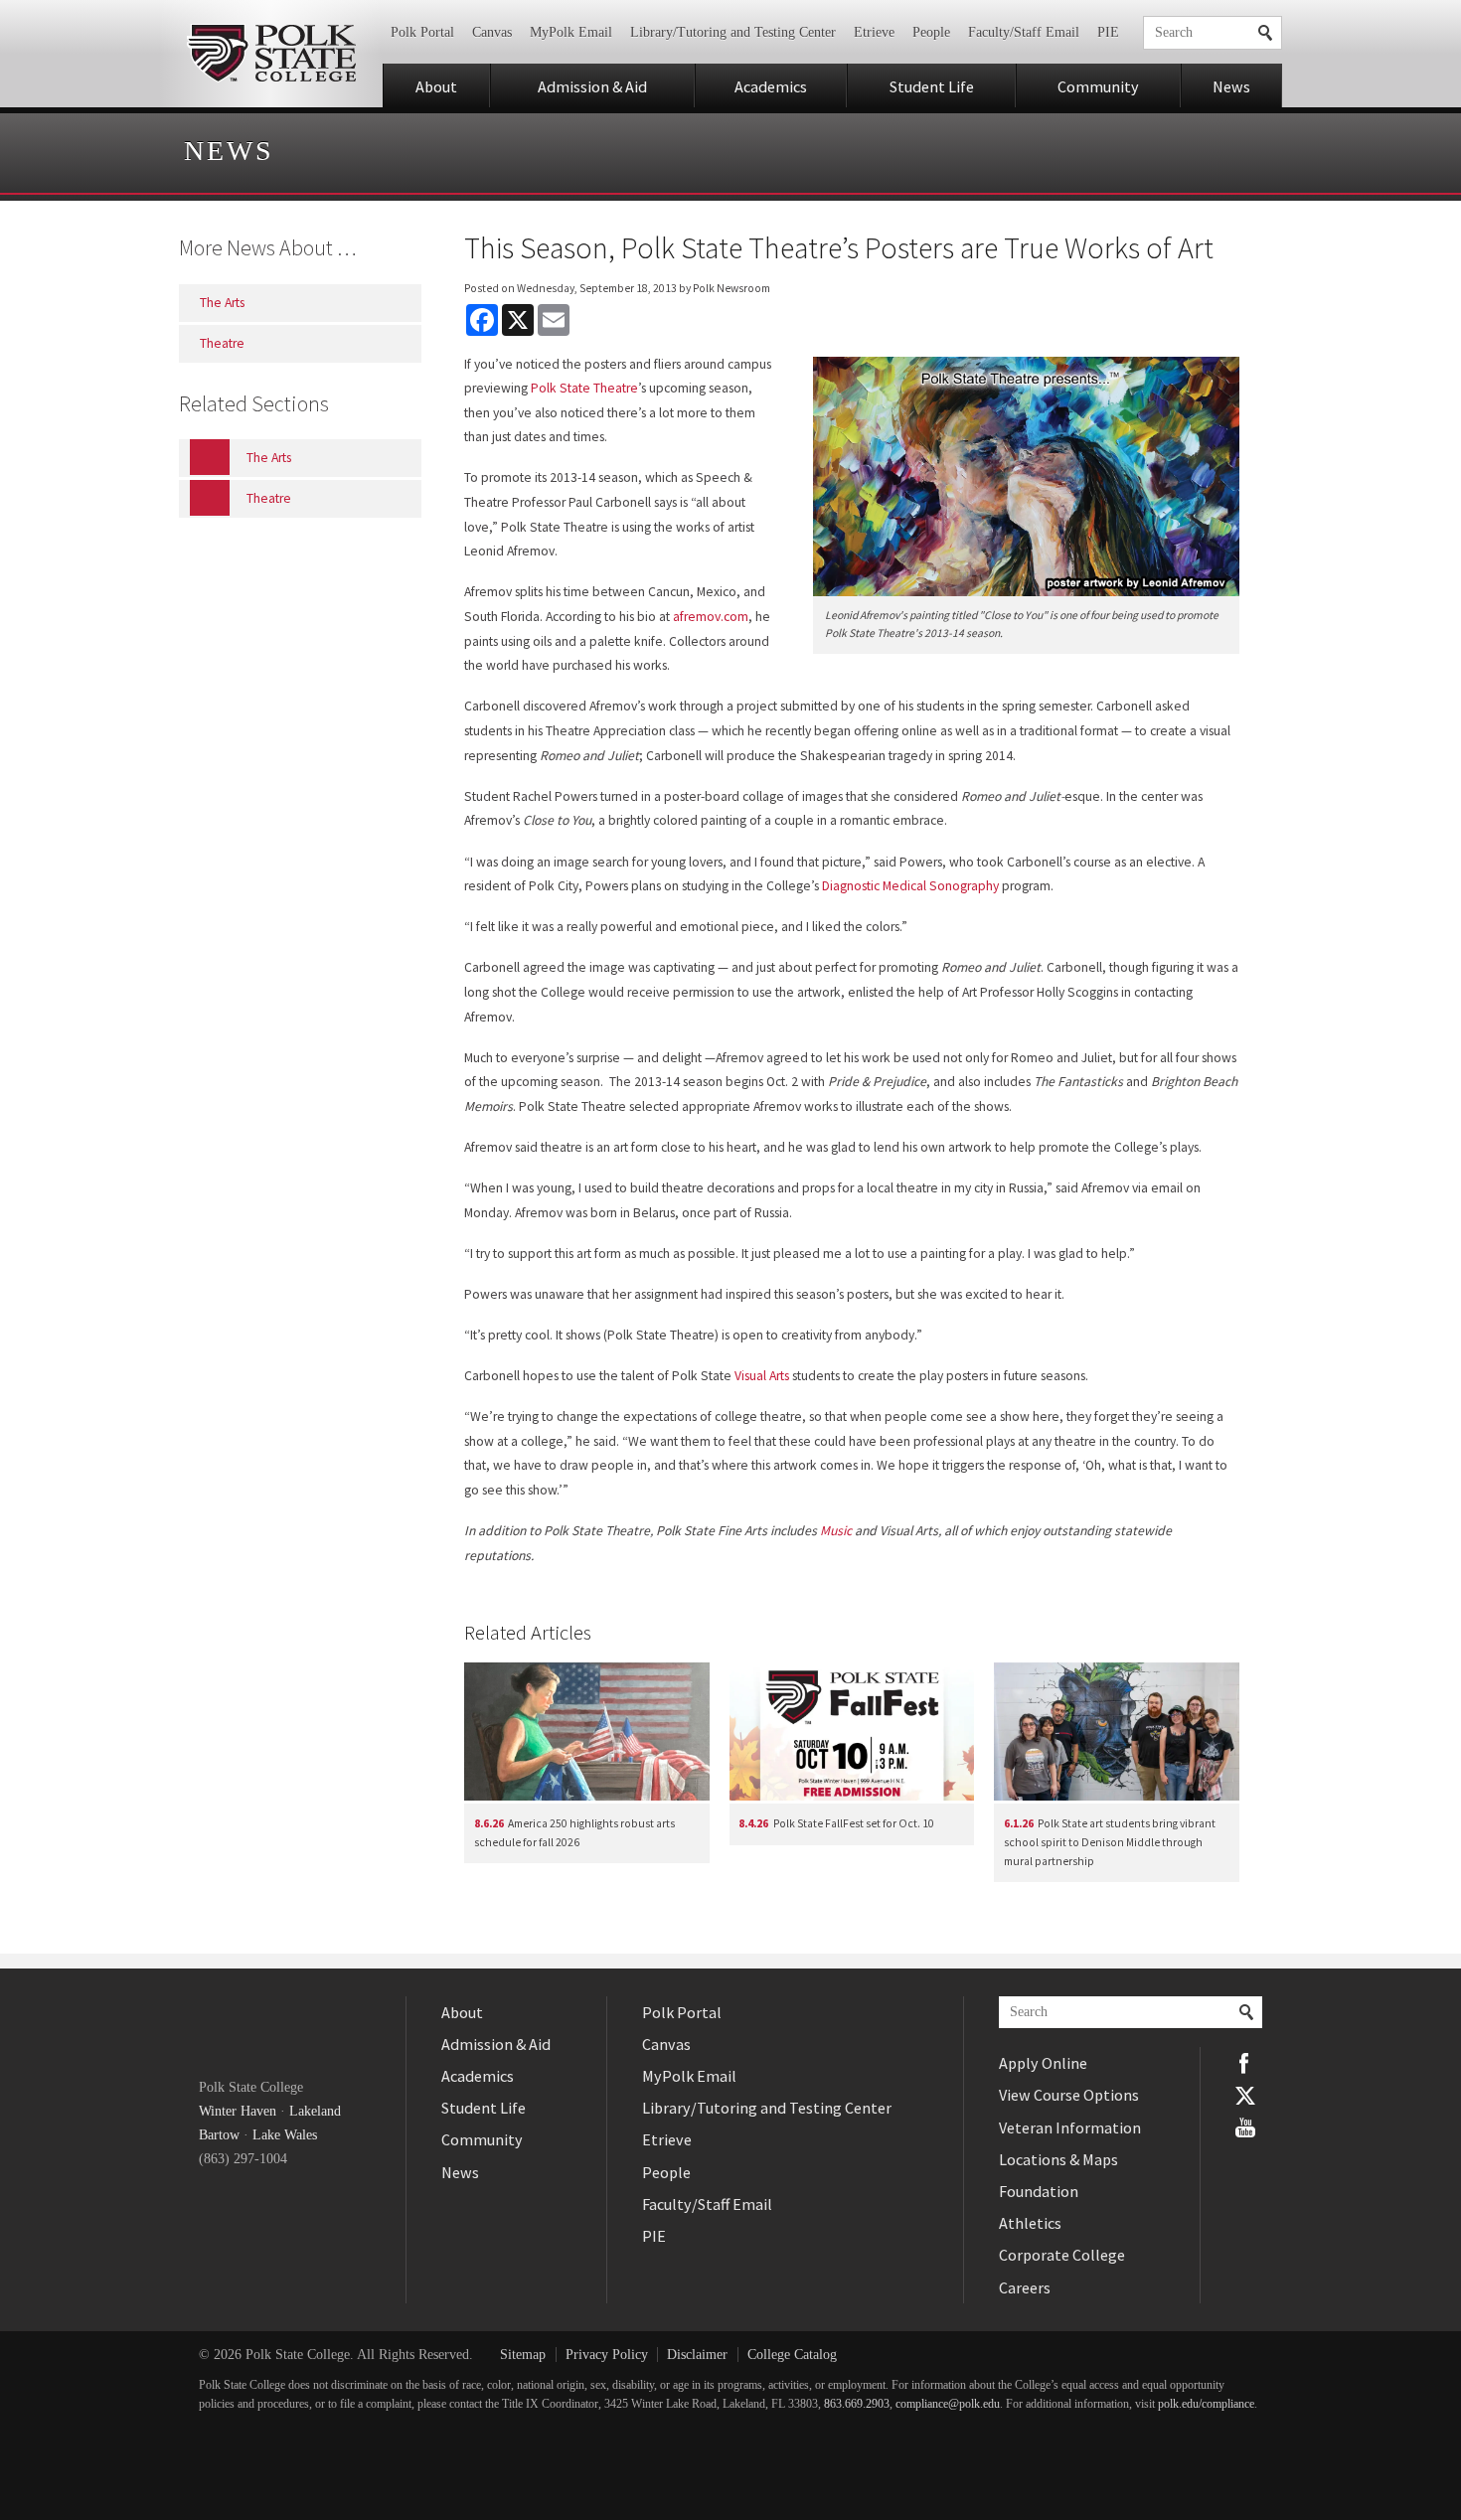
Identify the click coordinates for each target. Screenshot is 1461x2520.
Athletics (1030, 2223)
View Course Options (1069, 2095)
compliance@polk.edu (948, 2404)
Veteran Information (1070, 2127)
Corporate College (1062, 2255)
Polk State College (271, 54)
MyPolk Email (571, 32)
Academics (771, 86)
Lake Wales (285, 2135)
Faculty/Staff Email (1024, 32)
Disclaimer (697, 2355)
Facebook (1245, 2063)
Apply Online (1043, 2063)
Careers (1025, 2287)
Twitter (1245, 2096)
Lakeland (315, 2111)
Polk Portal (422, 32)
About (436, 86)
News (1231, 86)
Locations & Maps (1058, 2159)
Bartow (219, 2135)
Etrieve (874, 32)
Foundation (1039, 2191)
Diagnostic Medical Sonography (910, 886)
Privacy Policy (607, 2355)
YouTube (1245, 2127)
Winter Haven (238, 2111)
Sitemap (523, 2355)
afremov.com (711, 617)
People (931, 32)
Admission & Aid (592, 86)
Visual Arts (762, 1376)
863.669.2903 (857, 2404)
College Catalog (792, 2355)
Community (1098, 86)
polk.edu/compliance (1206, 2404)
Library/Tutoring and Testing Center (733, 32)
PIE (1108, 32)
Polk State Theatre (584, 388)
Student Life (932, 86)
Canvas (492, 32)
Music (836, 1531)
